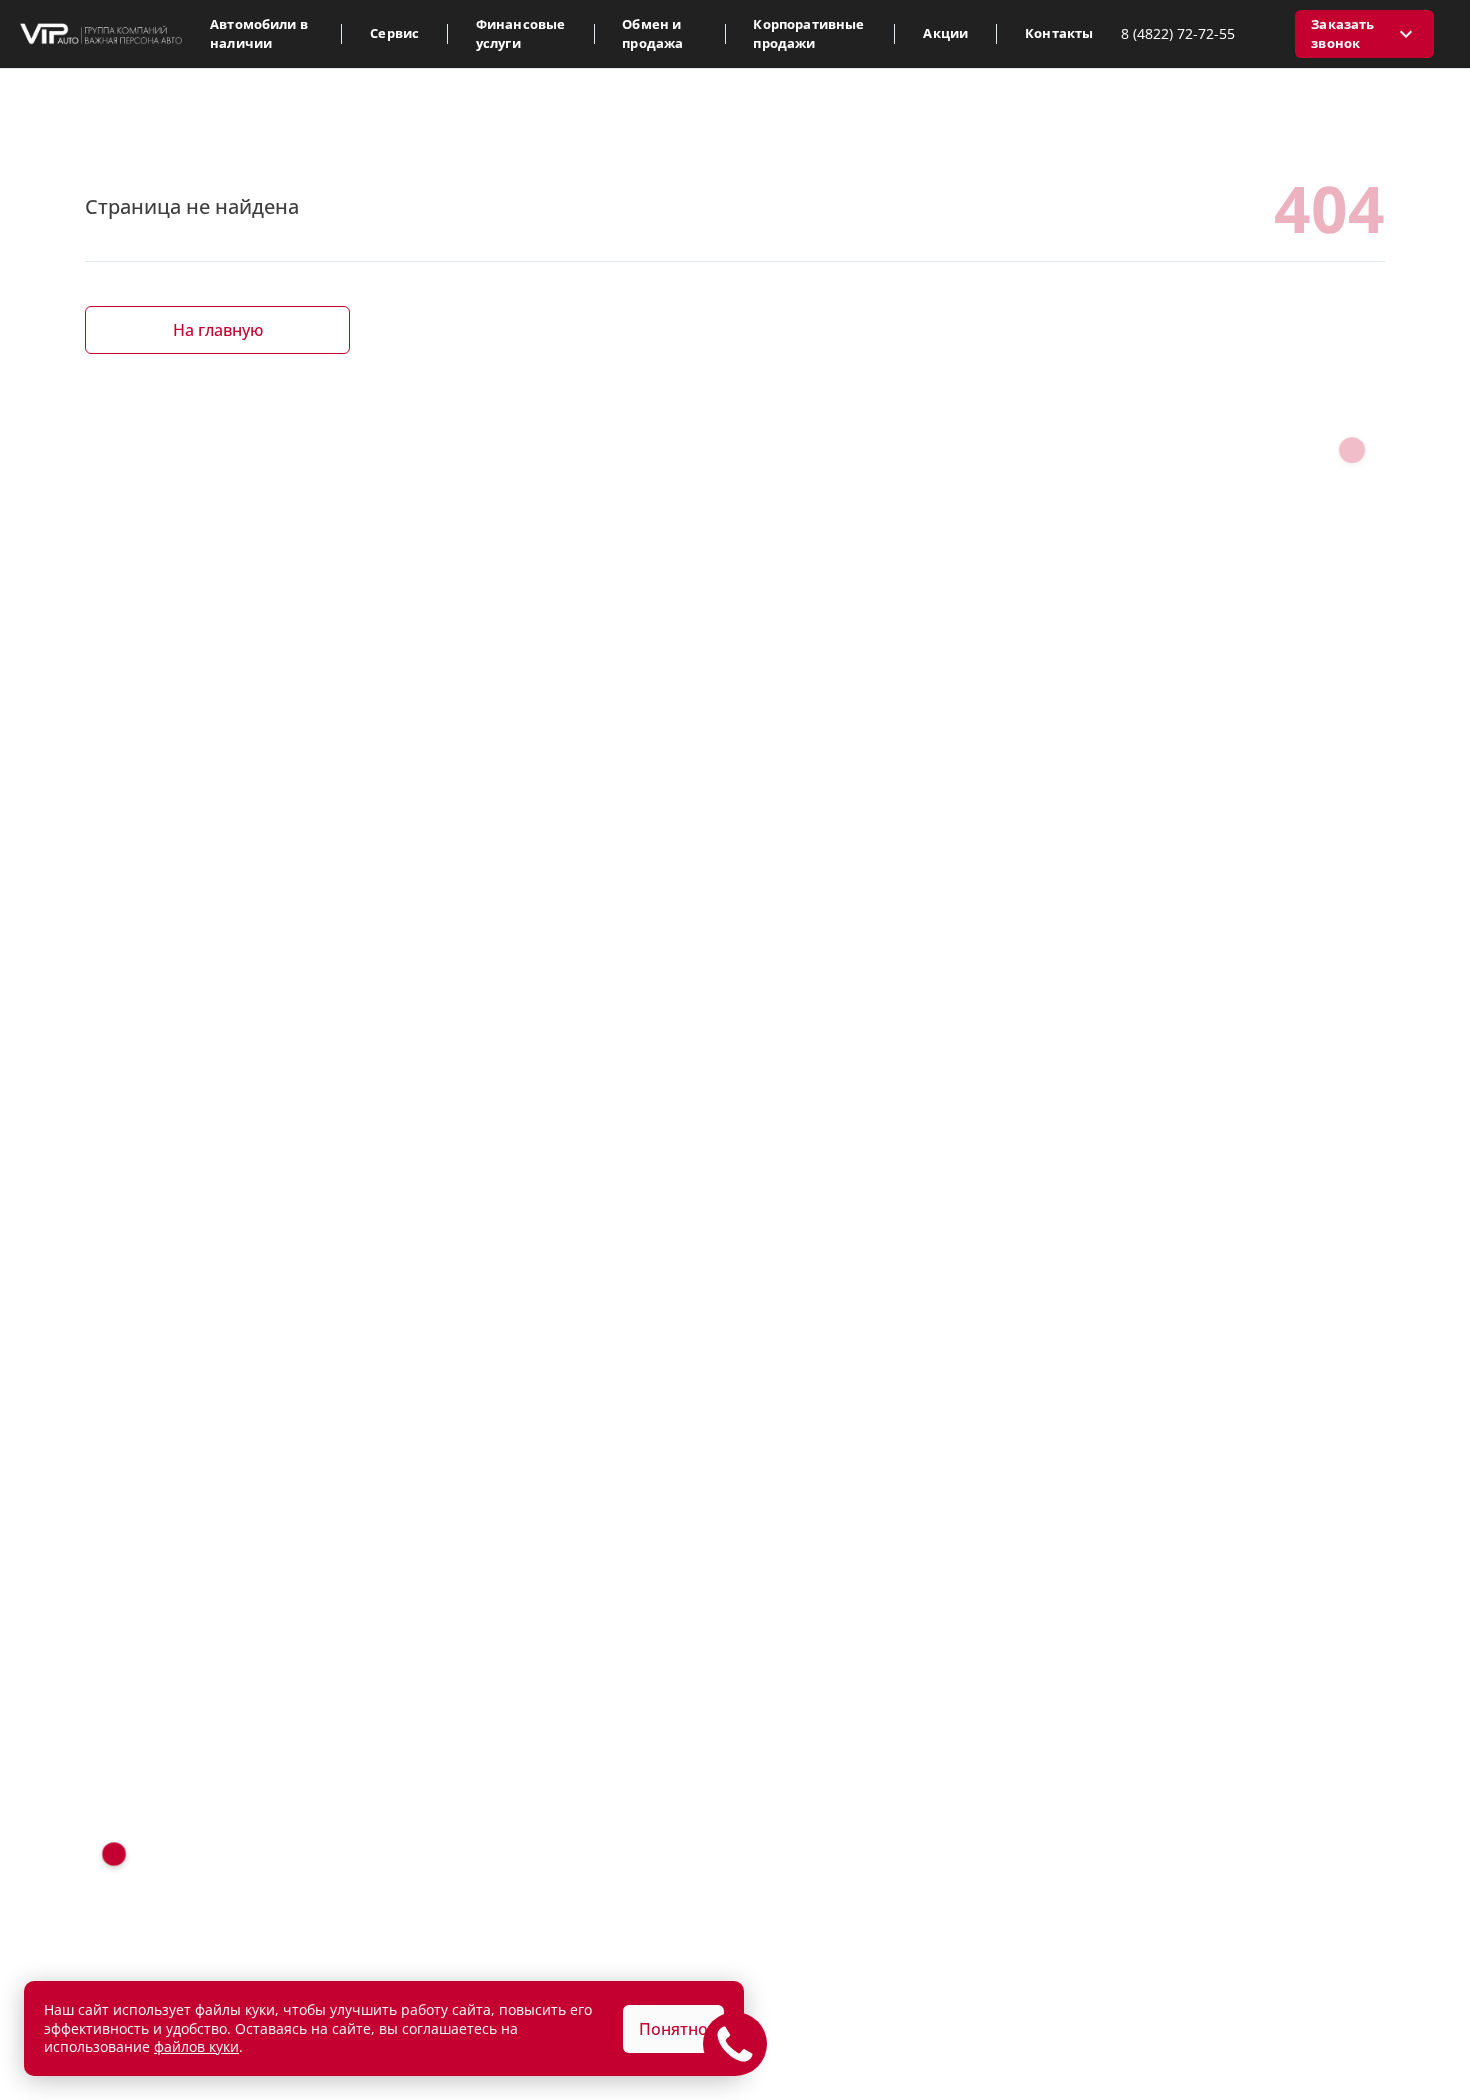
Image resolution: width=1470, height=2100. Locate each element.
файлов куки (196, 2046)
